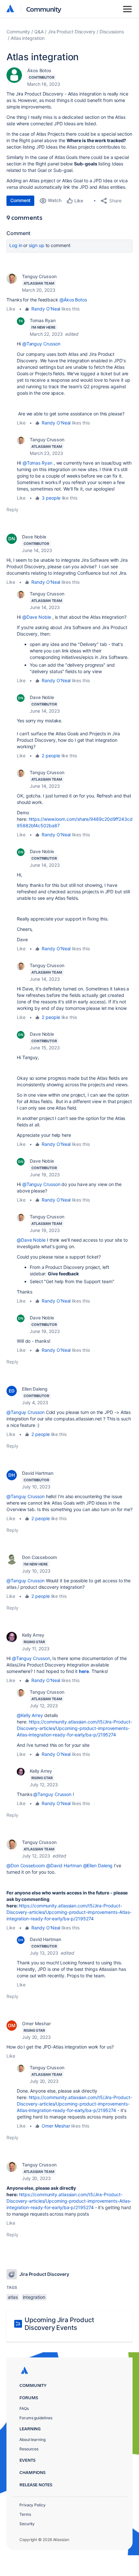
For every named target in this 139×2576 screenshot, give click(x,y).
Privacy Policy (32, 2505)
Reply (12, 509)
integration (34, 2297)
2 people (51, 756)
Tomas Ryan (43, 320)
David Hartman (38, 1473)
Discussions (112, 32)
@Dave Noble (37, 617)
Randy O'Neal (46, 309)
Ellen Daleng (35, 1389)
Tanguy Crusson (39, 276)
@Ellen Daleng (98, 1865)
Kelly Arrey (33, 1635)
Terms (25, 2514)
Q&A (39, 32)
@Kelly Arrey (30, 1715)
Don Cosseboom (39, 1557)
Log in (16, 245)
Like (11, 309)
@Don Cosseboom (26, 1865)
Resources (29, 2449)
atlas (13, 2297)
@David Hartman (64, 1865)
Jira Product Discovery (72, 32)
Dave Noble (34, 537)
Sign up (36, 245)
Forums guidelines (36, 2418)
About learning (32, 2440)
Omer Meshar (36, 2023)
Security (27, 2524)
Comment (20, 200)
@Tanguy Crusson (41, 344)
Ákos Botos (39, 70)
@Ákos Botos (73, 300)
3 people (51, 498)
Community (44, 9)
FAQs (24, 2408)
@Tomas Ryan (37, 463)
